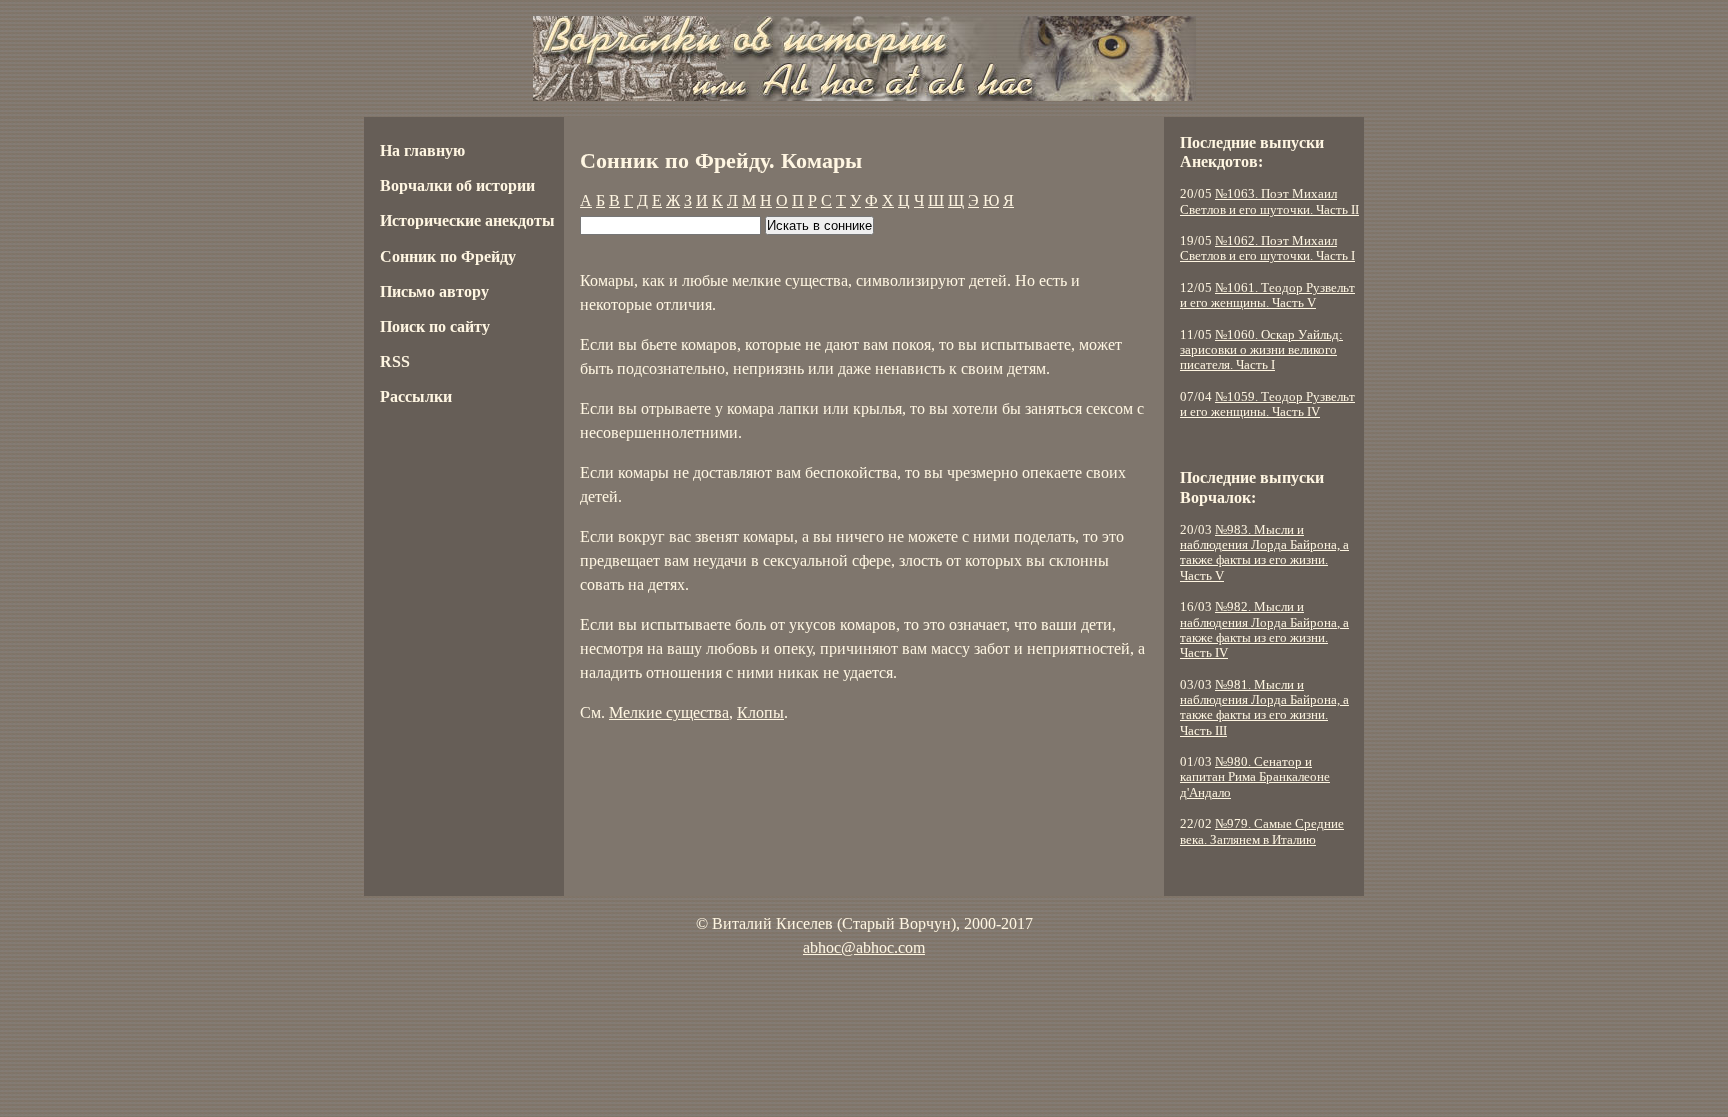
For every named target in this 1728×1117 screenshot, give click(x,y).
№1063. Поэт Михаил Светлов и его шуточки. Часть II (1269, 201)
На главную (422, 150)
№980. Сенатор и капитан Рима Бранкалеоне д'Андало (1255, 777)
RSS (395, 361)
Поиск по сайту (435, 326)
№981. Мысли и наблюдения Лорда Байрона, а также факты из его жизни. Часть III (1264, 708)
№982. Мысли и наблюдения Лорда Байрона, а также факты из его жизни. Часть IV (1264, 630)
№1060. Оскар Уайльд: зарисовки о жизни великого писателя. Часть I (1261, 350)
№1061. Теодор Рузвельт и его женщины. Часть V (1267, 295)
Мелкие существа (669, 712)
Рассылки (416, 396)
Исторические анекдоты (467, 220)
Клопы (760, 712)
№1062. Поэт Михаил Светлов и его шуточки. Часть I (1267, 248)
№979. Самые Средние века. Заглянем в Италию (1262, 831)
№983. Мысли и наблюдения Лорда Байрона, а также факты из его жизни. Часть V (1264, 553)
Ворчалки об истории (457, 185)
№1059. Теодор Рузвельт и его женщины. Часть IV (1267, 404)
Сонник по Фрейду (448, 256)
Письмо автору (434, 291)
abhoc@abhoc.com (864, 947)
